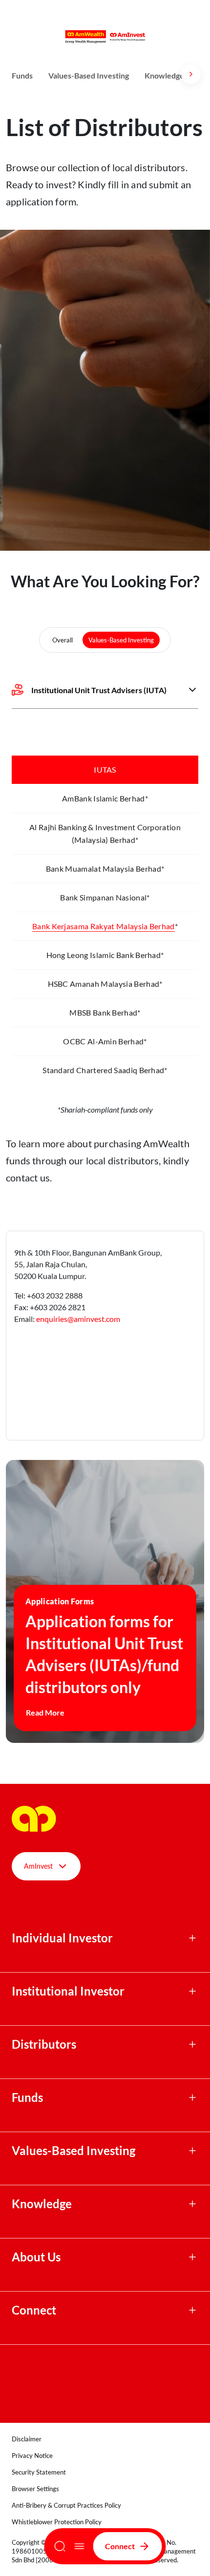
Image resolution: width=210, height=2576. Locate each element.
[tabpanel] (105, 926)
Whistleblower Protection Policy (57, 2522)
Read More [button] (45, 1712)
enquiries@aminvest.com (78, 1319)
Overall (63, 640)
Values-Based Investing (89, 75)
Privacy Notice (32, 2456)
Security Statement (39, 2472)
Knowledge (164, 75)
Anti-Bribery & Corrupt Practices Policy (66, 2505)
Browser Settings (35, 2489)
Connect (120, 2546)
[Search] (60, 2546)
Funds (22, 75)
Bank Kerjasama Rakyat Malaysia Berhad (104, 926)
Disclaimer (27, 2439)
